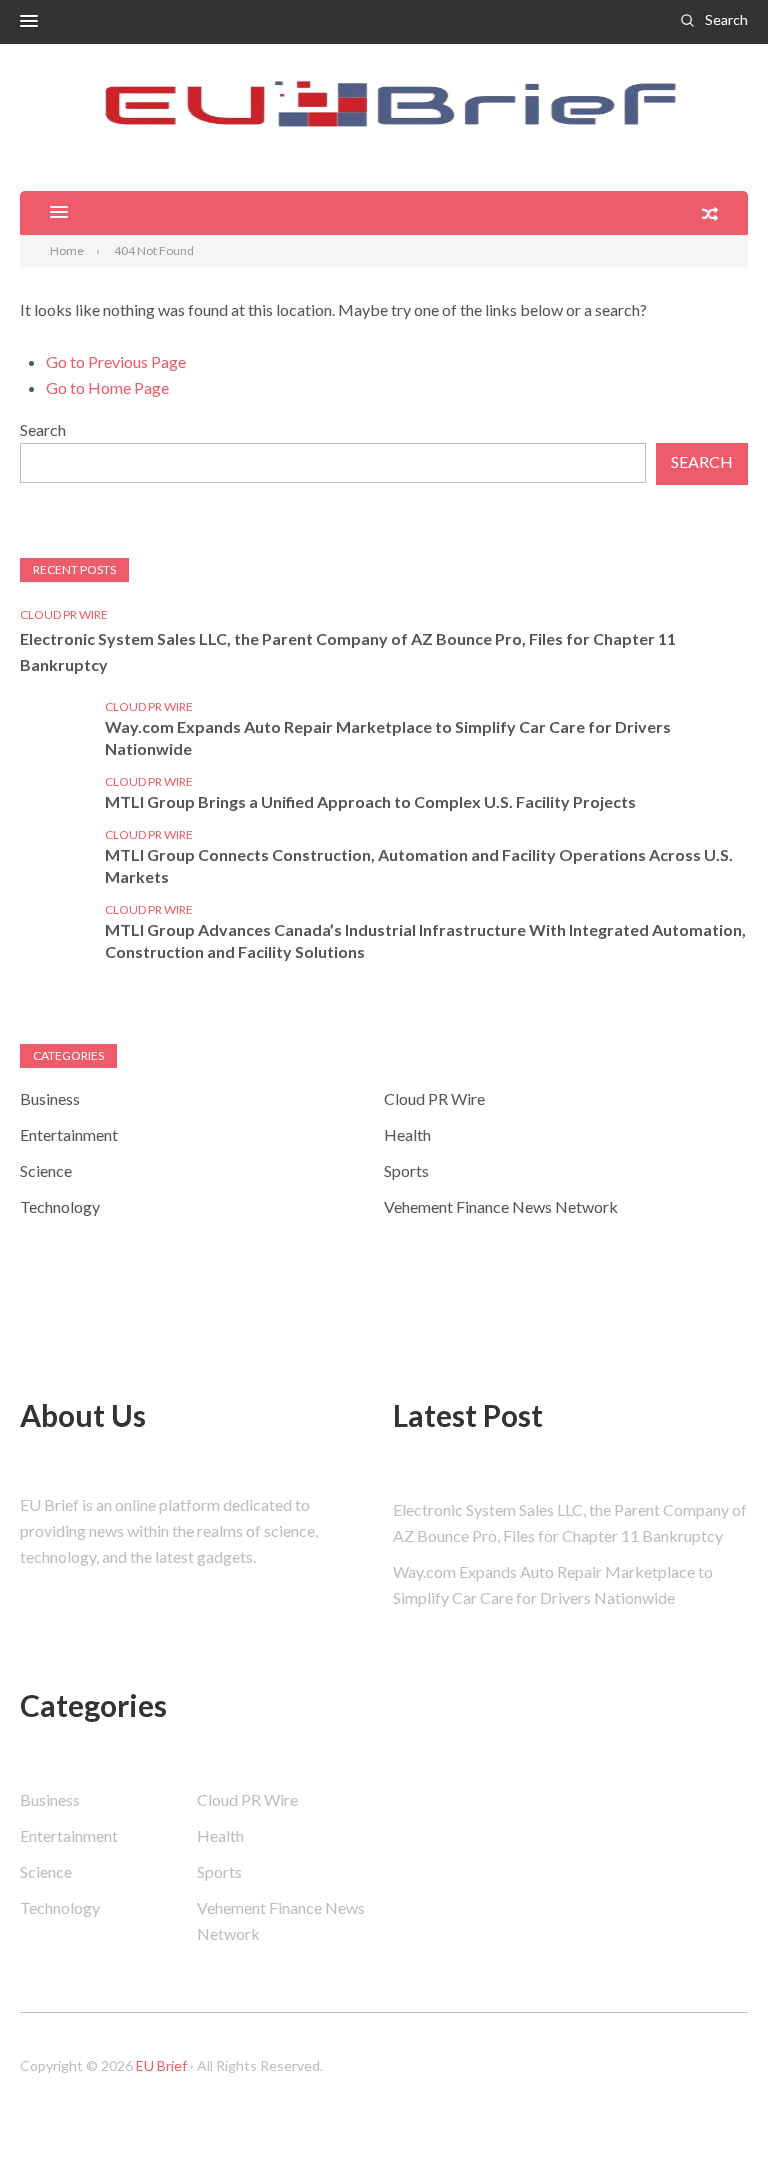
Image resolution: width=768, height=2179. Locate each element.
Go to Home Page (107, 387)
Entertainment (69, 1134)
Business (50, 1098)
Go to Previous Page (116, 361)
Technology (60, 1206)
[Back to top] (712, 2123)
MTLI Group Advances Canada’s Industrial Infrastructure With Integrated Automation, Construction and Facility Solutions (425, 940)
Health (407, 1134)
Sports (406, 1170)
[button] (29, 22)
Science (46, 1170)
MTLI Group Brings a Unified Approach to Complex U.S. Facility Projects (370, 801)
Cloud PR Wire (64, 614)
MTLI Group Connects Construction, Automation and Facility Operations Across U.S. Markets (419, 865)
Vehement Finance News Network (501, 1206)
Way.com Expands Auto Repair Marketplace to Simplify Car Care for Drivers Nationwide (388, 737)
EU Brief (161, 2065)
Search (726, 19)
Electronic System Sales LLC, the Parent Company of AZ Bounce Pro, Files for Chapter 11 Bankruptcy (348, 651)
